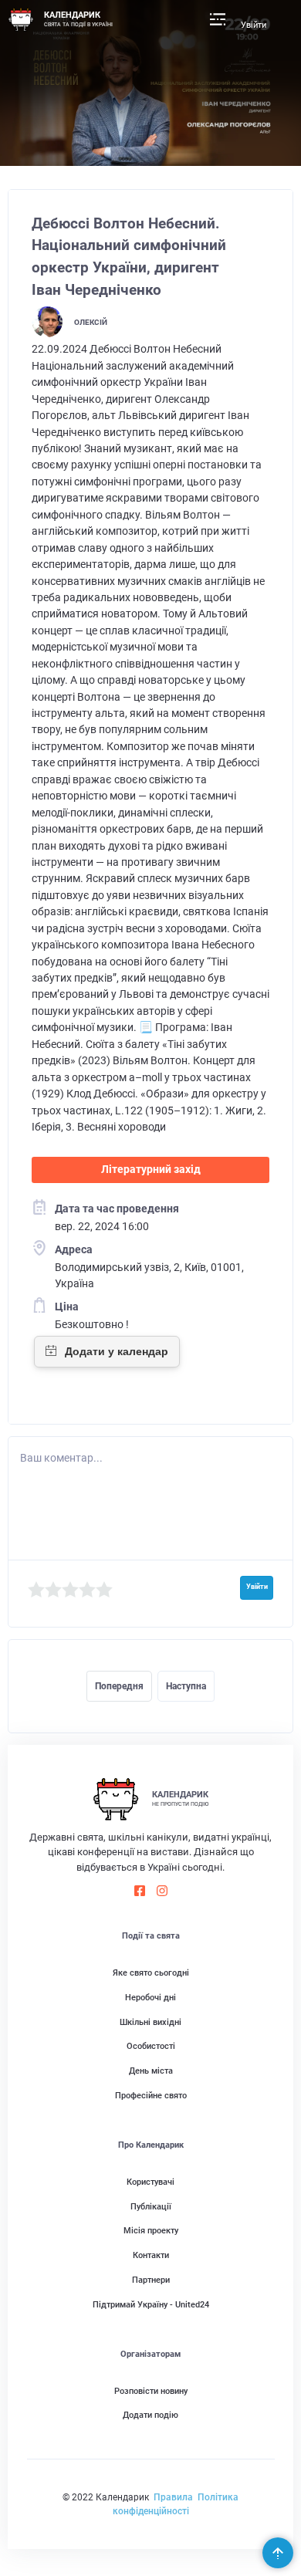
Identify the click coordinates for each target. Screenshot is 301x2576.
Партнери (151, 2280)
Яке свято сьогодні (151, 1973)
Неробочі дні (150, 1998)
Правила (173, 2497)
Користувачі (150, 2182)
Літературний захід (151, 1169)
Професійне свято (151, 2096)
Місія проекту (151, 2231)
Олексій (91, 322)
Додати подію (150, 2415)
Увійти (254, 25)
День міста (151, 2071)
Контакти (151, 2255)
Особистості (151, 2046)
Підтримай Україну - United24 (151, 2305)
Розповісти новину (151, 2391)
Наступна (186, 1686)
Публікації (151, 2207)
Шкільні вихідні (150, 2022)
